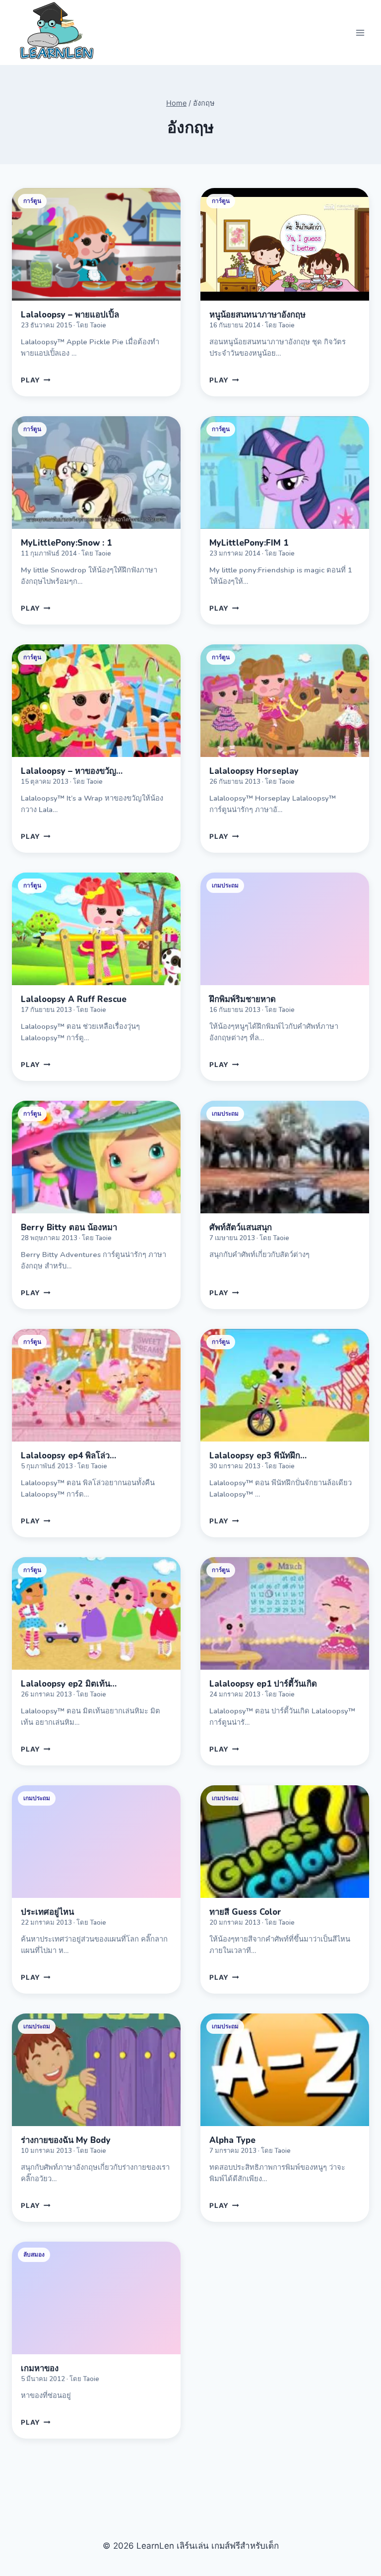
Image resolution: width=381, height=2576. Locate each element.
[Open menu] (360, 32)
